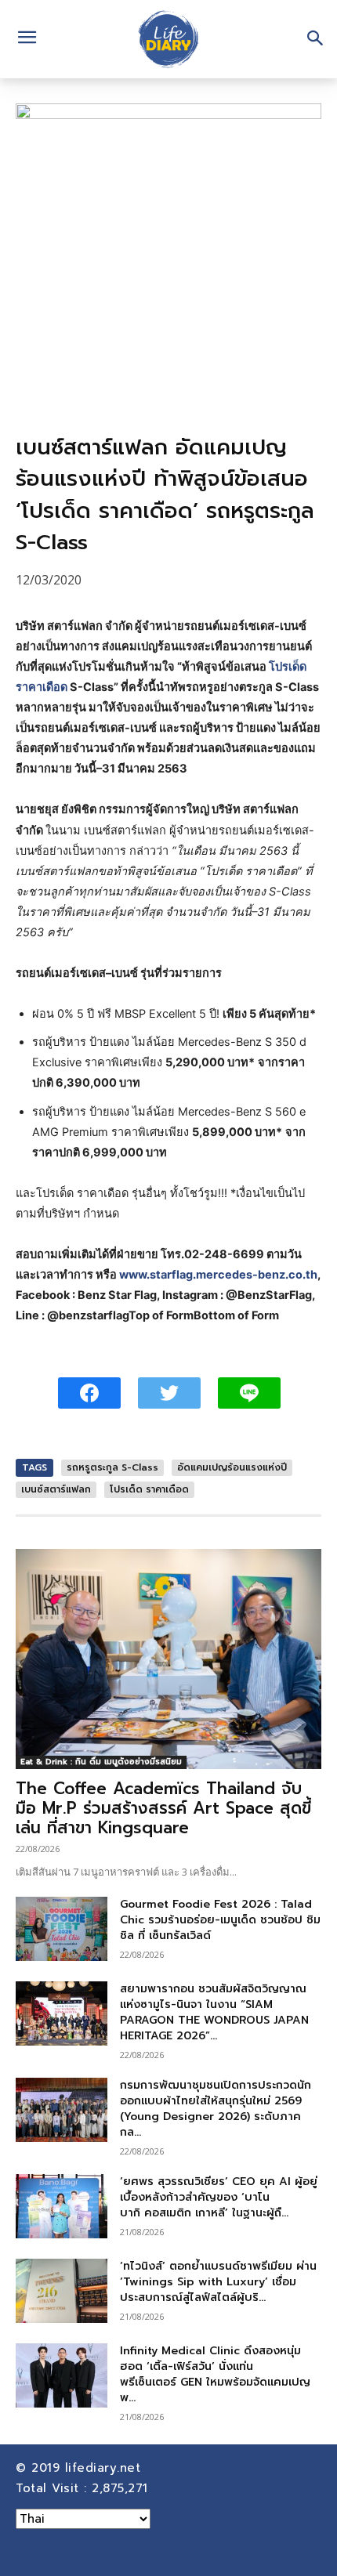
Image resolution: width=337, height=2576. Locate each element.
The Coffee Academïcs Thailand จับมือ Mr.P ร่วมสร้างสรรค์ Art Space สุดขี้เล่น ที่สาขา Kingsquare (163, 1808)
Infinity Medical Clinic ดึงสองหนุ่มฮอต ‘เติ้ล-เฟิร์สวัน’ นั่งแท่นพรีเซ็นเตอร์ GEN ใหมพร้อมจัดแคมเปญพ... (215, 2374)
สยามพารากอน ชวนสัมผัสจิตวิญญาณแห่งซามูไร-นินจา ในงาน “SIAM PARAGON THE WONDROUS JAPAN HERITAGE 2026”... (214, 2012)
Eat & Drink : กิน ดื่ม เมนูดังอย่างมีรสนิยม (101, 1762)
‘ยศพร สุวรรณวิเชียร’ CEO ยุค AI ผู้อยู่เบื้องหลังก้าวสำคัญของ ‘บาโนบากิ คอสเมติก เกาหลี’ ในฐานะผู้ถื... (219, 2197)
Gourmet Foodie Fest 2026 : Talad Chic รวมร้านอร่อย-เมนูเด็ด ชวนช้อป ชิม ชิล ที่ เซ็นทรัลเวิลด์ (220, 1920)
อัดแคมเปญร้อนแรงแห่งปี (232, 1467)
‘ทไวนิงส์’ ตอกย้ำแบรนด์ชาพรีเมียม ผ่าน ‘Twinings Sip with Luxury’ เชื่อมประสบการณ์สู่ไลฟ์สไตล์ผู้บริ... (218, 2282)
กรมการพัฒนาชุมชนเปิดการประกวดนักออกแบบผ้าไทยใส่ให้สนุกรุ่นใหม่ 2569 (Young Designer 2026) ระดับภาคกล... (216, 2109)
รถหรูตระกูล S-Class (112, 1467)
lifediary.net (105, 2468)
